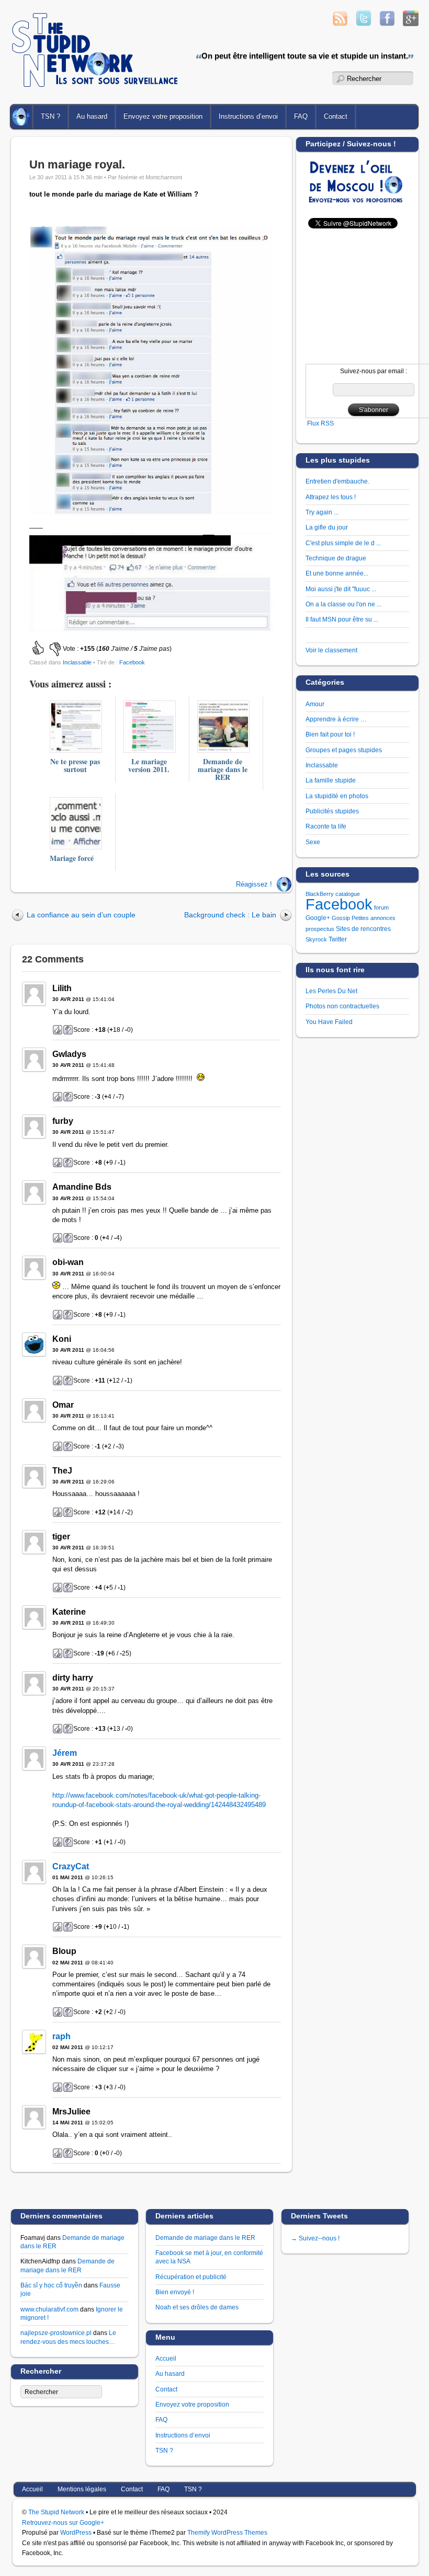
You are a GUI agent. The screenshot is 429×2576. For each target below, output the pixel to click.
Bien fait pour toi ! (330, 734)
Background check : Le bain (230, 915)
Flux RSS (320, 423)
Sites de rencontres (363, 929)
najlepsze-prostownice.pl (56, 2333)
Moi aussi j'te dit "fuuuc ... (341, 589)
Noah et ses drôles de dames (197, 2307)
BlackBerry (320, 894)
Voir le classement (331, 650)
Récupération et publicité (191, 2277)
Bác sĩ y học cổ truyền (51, 2285)
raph (61, 2036)
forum (381, 907)
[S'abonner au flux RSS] (340, 23)
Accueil (22, 117)
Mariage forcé (72, 858)
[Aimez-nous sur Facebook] (387, 23)
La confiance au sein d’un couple (81, 915)
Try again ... (322, 512)
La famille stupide (331, 780)
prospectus (320, 929)
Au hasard (92, 116)
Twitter (338, 939)
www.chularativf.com (49, 2309)
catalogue (348, 894)
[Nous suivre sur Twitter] (364, 23)
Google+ (318, 918)
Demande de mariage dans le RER (223, 769)
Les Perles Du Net (331, 991)
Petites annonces (374, 918)
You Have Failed (329, 1022)
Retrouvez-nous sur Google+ (63, 2522)
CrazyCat (71, 1866)
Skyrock (316, 939)
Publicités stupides (332, 811)
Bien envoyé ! (175, 2292)
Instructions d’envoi (248, 116)
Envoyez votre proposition (163, 116)
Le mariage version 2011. (149, 765)
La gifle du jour (327, 527)
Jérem (65, 1753)
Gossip (341, 918)
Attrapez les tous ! (331, 497)
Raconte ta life (326, 826)
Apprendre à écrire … (336, 719)
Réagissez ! (254, 884)
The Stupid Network (56, 2512)
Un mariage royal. (77, 164)
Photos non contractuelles (342, 1006)
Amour (315, 704)
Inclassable (77, 662)
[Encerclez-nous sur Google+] (411, 23)
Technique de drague (336, 558)
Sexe (313, 842)
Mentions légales (82, 2489)
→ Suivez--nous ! (315, 2238)
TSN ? (50, 116)
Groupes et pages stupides (344, 750)
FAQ (301, 116)
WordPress (76, 2532)
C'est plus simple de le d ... (343, 543)
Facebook (132, 662)
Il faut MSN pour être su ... (342, 619)
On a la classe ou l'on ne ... (343, 604)
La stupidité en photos (337, 796)
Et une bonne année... (337, 573)
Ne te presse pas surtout (75, 765)
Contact (166, 2389)
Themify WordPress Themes (227, 2532)
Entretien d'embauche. (337, 481)
